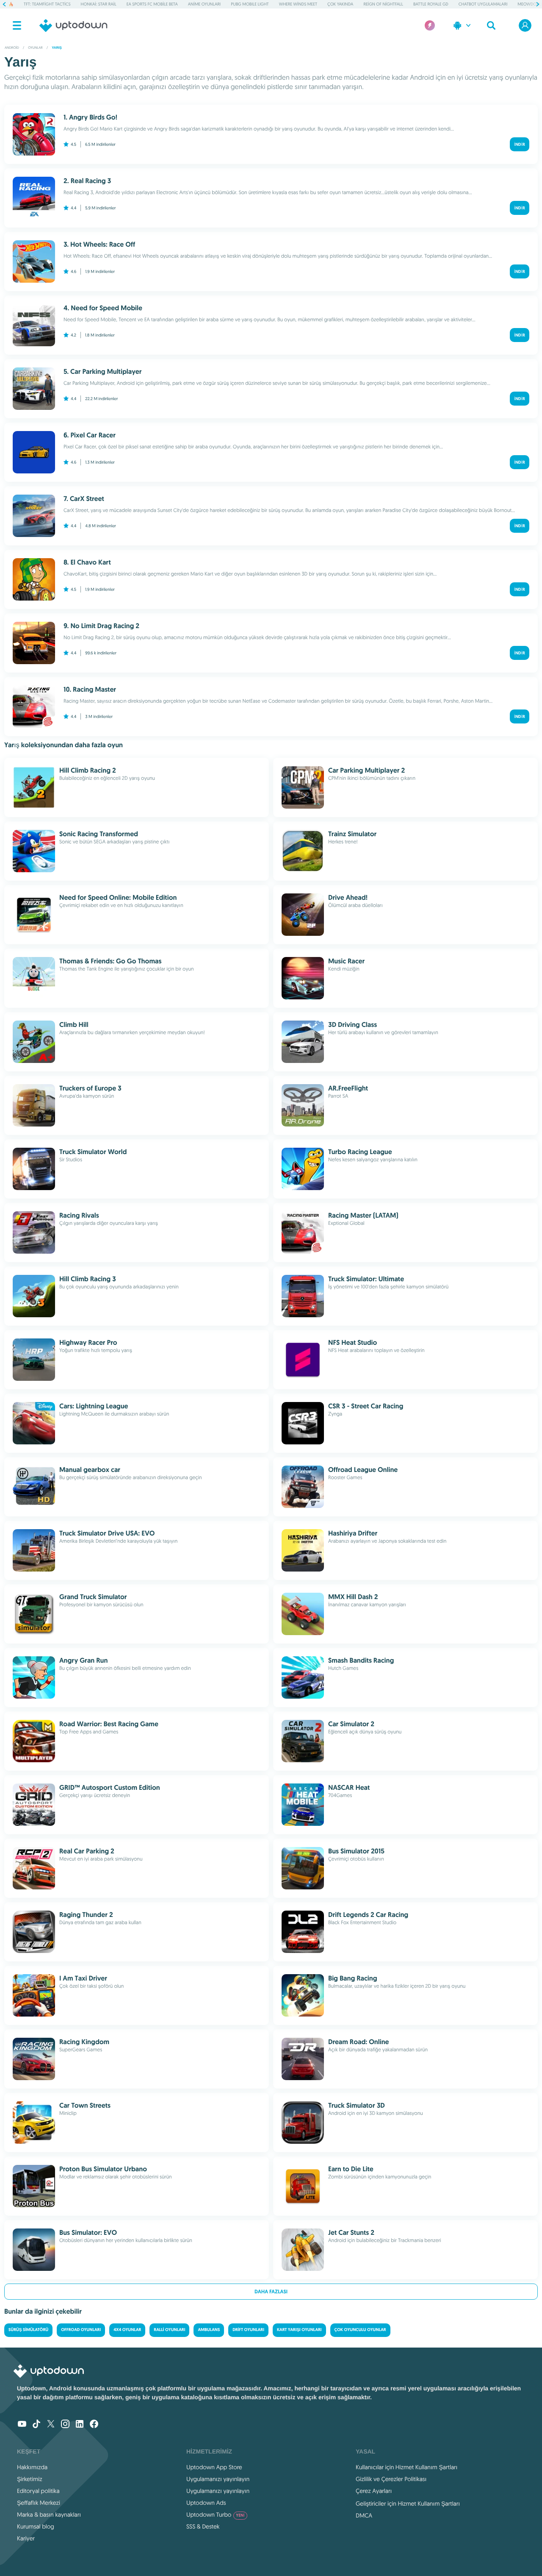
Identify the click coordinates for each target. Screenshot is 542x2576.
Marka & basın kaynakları (49, 2515)
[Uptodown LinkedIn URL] (80, 2425)
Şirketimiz (30, 2479)
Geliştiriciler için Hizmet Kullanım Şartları (408, 2504)
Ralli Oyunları (169, 2330)
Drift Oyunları (248, 2330)
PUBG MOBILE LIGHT (250, 4)
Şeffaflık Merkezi (39, 2503)
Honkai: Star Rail (99, 4)
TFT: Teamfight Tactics (47, 4)
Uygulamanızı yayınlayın (218, 2479)
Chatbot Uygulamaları (483, 4)
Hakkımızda (32, 2467)
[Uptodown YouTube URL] (22, 2425)
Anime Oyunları (204, 4)
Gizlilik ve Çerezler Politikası (391, 2479)
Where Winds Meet (298, 4)
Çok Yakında (340, 4)
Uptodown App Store (214, 2467)
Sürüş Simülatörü (28, 2330)
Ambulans (209, 2330)
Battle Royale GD (431, 4)
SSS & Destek (203, 2526)
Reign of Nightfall (383, 4)
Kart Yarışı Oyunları (299, 2330)
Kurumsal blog (36, 2526)
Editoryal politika (38, 2491)
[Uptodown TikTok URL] (36, 2425)
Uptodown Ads (206, 2503)
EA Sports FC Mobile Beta (152, 4)
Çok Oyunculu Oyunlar (360, 2330)
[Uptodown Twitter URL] (51, 2425)
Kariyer (26, 2538)
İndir (520, 144)
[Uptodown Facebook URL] (94, 2425)
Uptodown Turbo (216, 2515)
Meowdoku (530, 4)
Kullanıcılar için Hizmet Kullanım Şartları (407, 2467)
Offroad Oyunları (81, 2330)
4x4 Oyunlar (127, 2330)
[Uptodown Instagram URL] (65, 2425)
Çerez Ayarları (374, 2491)
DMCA (364, 2515)
